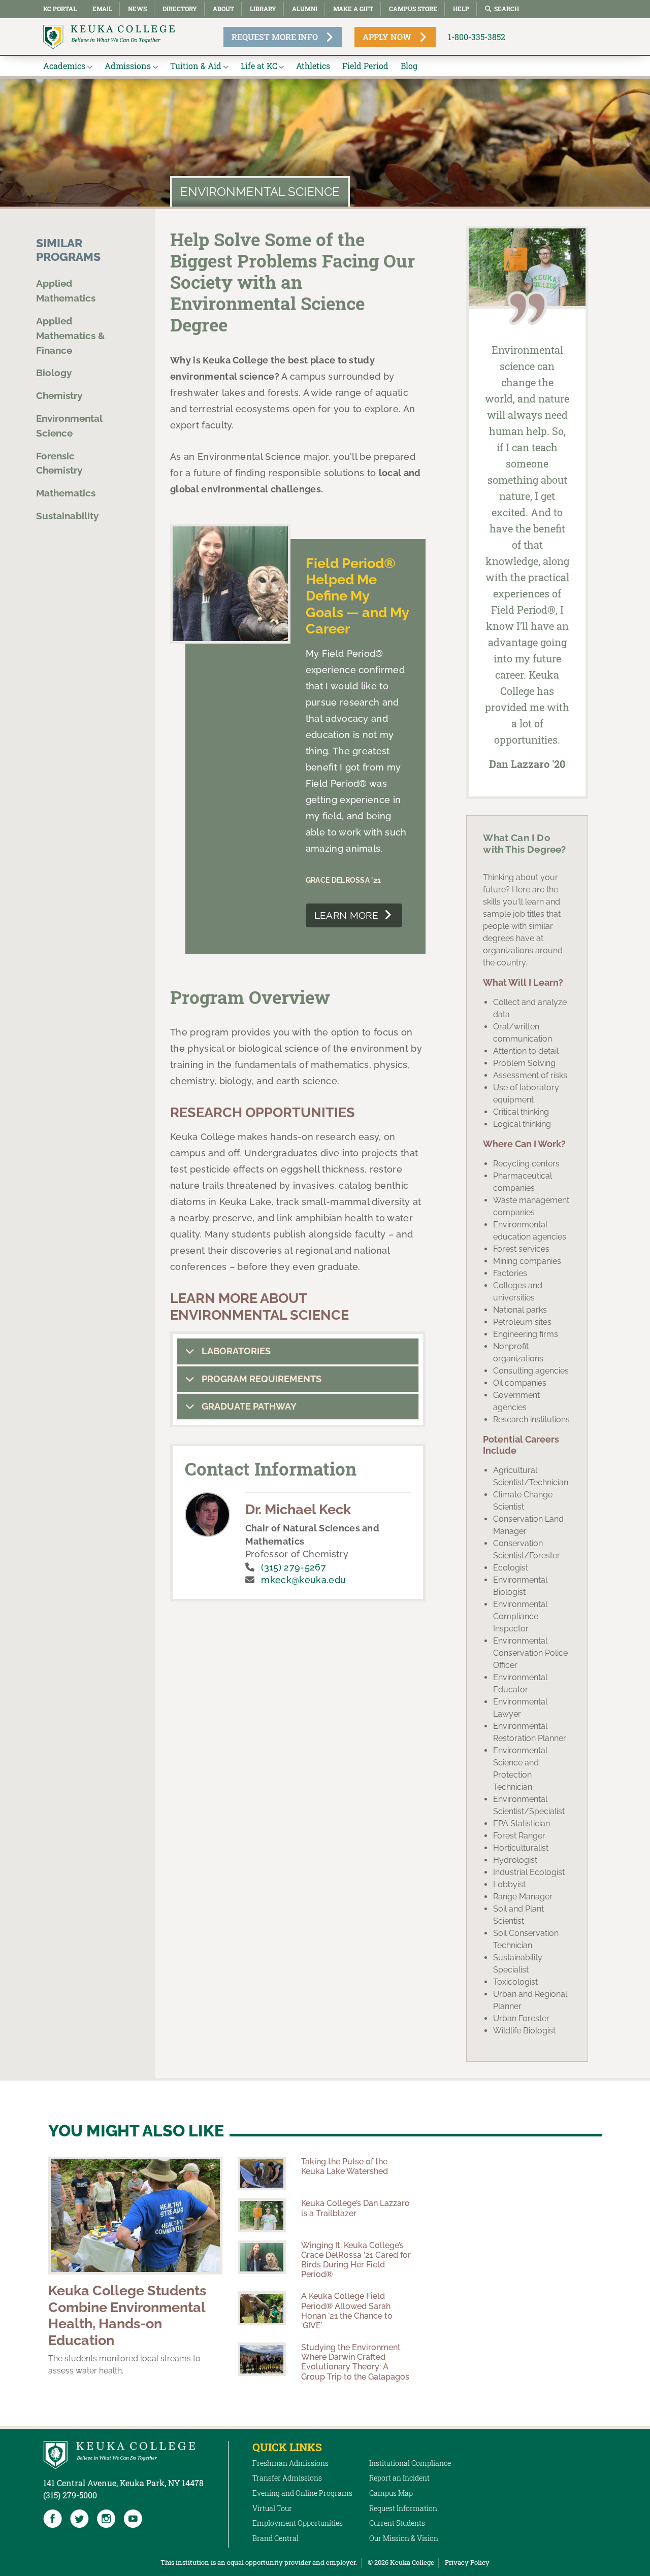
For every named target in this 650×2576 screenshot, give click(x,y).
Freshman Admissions (290, 2463)
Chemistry (59, 395)
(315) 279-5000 (70, 2495)
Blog (409, 66)
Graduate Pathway (248, 1406)
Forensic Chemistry (59, 463)
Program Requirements (261, 1379)
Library (263, 9)
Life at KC (259, 66)
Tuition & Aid (196, 66)
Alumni (305, 9)
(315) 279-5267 (293, 1567)
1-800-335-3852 (477, 37)
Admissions (128, 66)
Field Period (365, 66)
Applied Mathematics (66, 291)
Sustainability (67, 515)
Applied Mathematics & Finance (71, 335)
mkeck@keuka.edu (303, 1580)
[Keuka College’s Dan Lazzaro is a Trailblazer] (262, 2215)
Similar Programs (68, 250)
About (223, 9)
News (137, 9)
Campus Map (391, 2493)
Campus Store (413, 9)
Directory (180, 9)
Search (507, 9)
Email (102, 9)
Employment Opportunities (298, 2523)
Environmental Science (69, 425)
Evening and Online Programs (302, 2493)
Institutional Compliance (410, 2463)
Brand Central (275, 2538)
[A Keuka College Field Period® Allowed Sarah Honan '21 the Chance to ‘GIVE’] (262, 2308)
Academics (64, 66)
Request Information (403, 2508)
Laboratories (235, 1351)
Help (461, 9)
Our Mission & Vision (404, 2538)
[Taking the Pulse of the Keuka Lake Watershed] (262, 2173)
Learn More (346, 915)
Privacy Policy (467, 2562)
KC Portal (60, 9)
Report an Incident (399, 2478)
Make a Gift (353, 9)
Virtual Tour (272, 2508)
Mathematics (66, 493)
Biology (54, 373)
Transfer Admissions (287, 2478)
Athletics (313, 66)
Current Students (397, 2523)
